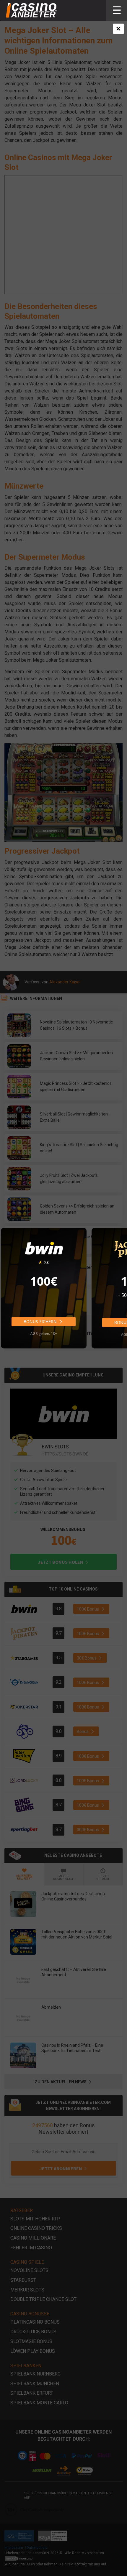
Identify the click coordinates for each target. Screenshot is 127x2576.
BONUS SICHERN (41, 1321)
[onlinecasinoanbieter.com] (31, 10)
